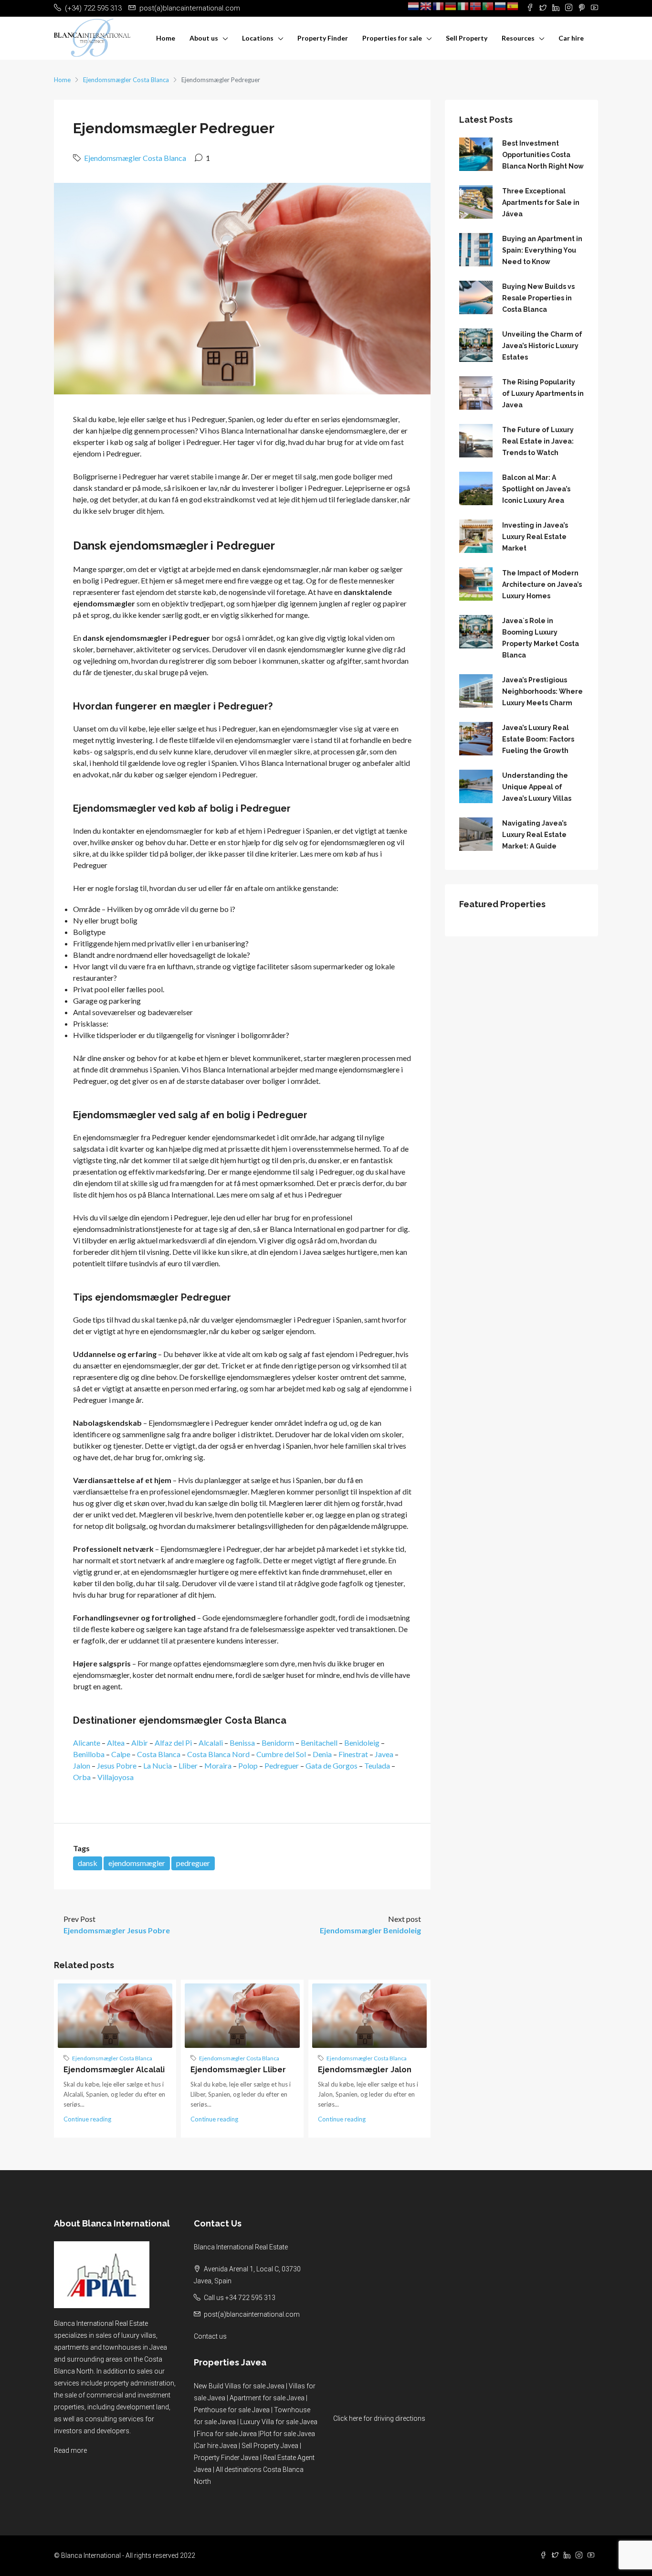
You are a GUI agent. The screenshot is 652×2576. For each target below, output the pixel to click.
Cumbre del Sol (281, 1754)
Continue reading (87, 2119)
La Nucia (158, 1765)
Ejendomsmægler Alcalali (114, 2070)
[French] (439, 6)
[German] (451, 6)
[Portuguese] (488, 6)
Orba (82, 1777)
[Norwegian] (476, 6)
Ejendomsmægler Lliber (238, 2070)
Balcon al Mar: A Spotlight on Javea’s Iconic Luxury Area (536, 489)
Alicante (87, 1743)
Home (166, 38)
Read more (70, 2450)
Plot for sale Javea (287, 2434)
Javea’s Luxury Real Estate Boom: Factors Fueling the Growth (538, 739)
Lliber (188, 1765)
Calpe (121, 1754)
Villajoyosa (116, 1777)
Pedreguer (282, 1765)
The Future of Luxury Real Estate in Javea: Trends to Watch (538, 441)
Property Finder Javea (226, 2458)
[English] (426, 6)
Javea (384, 1754)
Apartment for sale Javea (267, 2398)
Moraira (218, 1765)
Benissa (242, 1743)
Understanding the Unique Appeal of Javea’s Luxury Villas (537, 787)
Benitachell (319, 1743)
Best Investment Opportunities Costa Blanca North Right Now (543, 155)
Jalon (82, 1765)
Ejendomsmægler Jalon (365, 2070)
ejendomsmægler (137, 1863)
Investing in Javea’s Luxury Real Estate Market (535, 537)
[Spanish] (513, 6)
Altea (116, 1743)
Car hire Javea (216, 2446)
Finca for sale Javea (227, 2434)
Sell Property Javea (270, 2446)
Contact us (210, 2336)
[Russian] (501, 6)
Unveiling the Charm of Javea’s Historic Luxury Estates (542, 346)
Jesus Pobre (117, 1765)
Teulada (377, 1765)
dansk (88, 1863)
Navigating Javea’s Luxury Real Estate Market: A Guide (534, 835)
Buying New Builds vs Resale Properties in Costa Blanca (538, 298)
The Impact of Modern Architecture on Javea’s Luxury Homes (542, 584)
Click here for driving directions (379, 2418)
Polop (248, 1765)
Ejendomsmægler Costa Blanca (126, 80)
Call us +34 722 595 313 (240, 2298)
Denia (322, 1754)
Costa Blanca (159, 1754)
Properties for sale (392, 38)
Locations (258, 38)
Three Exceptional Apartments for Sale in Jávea (541, 202)
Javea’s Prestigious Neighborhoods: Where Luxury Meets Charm (542, 691)
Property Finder (323, 38)
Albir (140, 1743)
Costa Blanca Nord (218, 1754)
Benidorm (278, 1743)
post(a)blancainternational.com (252, 2314)
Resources (518, 38)
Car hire (571, 38)
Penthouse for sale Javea (232, 2410)
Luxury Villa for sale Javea (279, 2422)
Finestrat (353, 1754)
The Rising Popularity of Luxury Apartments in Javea (543, 393)
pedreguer (193, 1863)
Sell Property (467, 38)
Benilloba (89, 1754)
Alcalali (211, 1743)
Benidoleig (362, 1743)
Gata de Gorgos (331, 1765)
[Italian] (463, 6)
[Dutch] (414, 6)
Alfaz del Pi (173, 1743)
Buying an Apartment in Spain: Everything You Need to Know (542, 250)
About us (204, 38)
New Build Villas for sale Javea (239, 2386)
